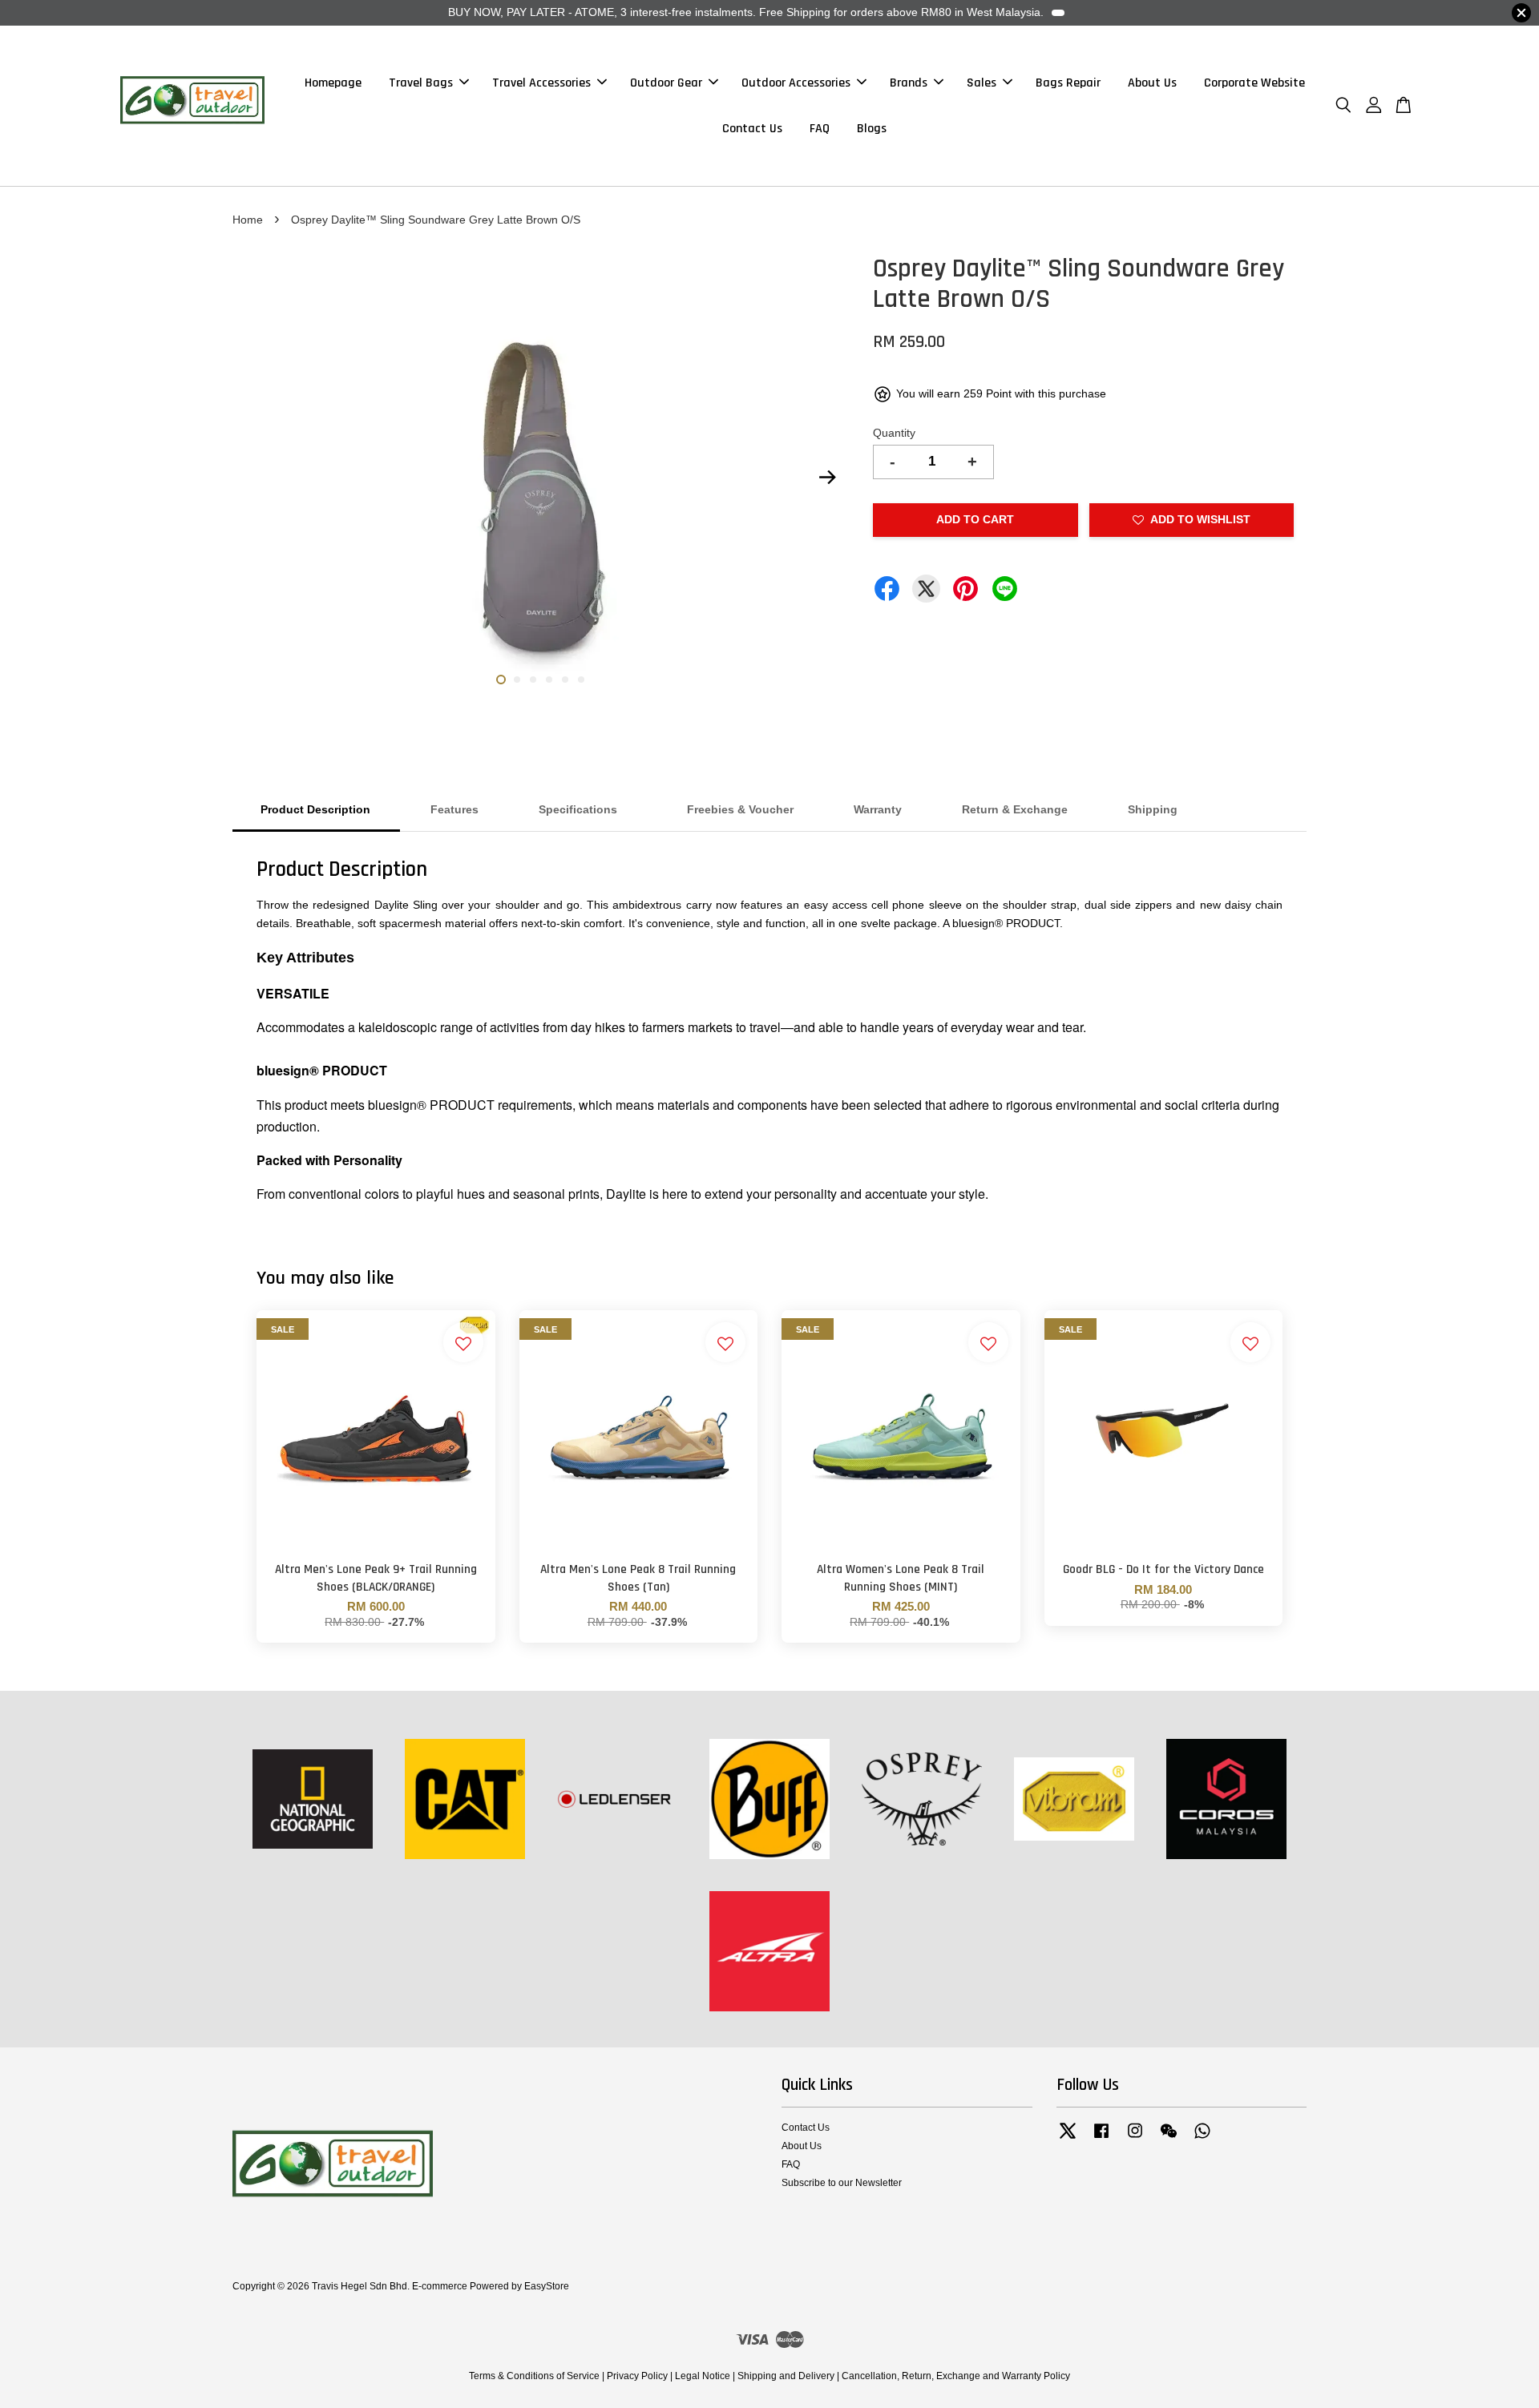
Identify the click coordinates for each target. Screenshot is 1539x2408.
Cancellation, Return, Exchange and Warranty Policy (956, 2376)
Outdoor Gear (666, 83)
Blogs (872, 129)
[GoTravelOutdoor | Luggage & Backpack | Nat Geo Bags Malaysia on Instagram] (1135, 2139)
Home (248, 220)
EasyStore (547, 2286)
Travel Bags (421, 83)
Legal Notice (703, 2376)
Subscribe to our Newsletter (842, 2183)
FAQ (820, 129)
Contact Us (752, 129)
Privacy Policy (637, 2376)
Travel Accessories (541, 83)
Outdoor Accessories (796, 83)
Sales (982, 83)
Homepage (333, 83)
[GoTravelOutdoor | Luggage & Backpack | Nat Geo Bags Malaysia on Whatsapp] (1202, 2139)
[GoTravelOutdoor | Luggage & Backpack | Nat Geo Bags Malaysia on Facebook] (1101, 2139)
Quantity (894, 433)
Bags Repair (1068, 83)
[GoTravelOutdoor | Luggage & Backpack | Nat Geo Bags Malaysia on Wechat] (1169, 2139)
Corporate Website (1254, 83)
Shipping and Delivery (786, 2376)
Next (827, 478)
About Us (1152, 83)
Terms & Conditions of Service (534, 2376)
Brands (909, 83)
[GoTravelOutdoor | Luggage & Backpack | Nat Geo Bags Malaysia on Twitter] (1068, 2139)
